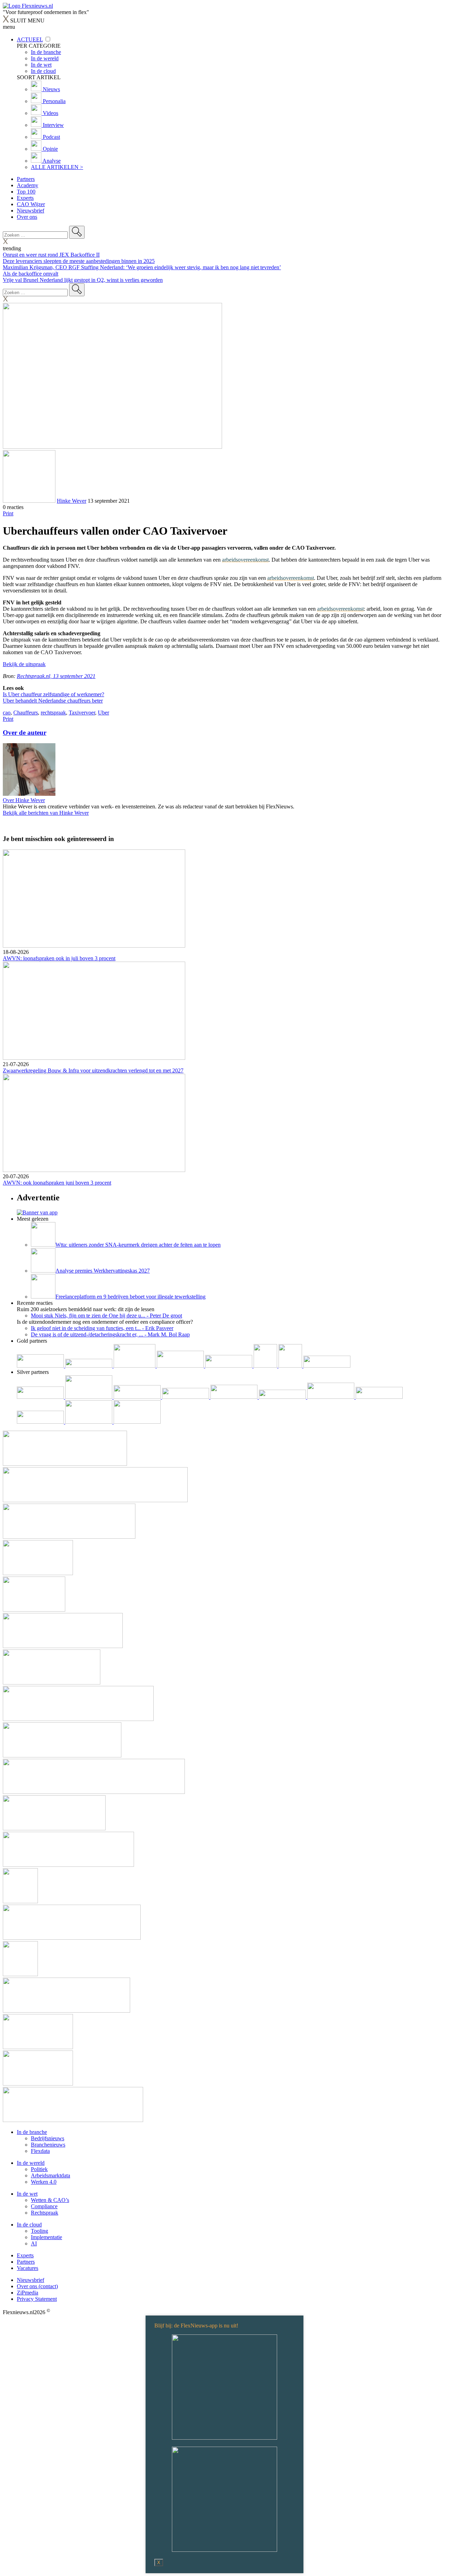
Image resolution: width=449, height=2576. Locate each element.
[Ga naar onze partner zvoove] (327, 1366)
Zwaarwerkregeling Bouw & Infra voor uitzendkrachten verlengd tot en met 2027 (93, 1070)
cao (7, 713)
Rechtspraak (45, 2213)
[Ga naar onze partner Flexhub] (41, 1397)
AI (34, 2243)
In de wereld (31, 2163)
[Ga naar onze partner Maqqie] (235, 1397)
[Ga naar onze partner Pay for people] (89, 1422)
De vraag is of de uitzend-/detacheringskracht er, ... (110, 1334)
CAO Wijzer (31, 204)
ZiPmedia (28, 2293)
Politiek (39, 2169)
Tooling (39, 2231)
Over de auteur (25, 733)
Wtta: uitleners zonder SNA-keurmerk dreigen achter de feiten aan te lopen (138, 1245)
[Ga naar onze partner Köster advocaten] (41, 1422)
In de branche (32, 2132)
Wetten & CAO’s (50, 2200)
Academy (28, 185)
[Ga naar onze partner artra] (283, 1397)
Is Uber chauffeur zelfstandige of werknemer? (53, 694)
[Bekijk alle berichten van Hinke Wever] (29, 501)
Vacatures (28, 2268)
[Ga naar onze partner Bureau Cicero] (266, 1366)
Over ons (27, 217)
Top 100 (26, 192)
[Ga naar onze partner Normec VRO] (186, 1397)
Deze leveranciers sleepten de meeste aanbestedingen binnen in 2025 (79, 261)
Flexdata (40, 2151)
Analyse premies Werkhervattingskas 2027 (103, 1271)
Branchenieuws (48, 2145)
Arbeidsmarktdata (51, 2175)
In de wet (27, 2194)
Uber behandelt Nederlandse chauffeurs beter (53, 701)
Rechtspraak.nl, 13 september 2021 (56, 676)
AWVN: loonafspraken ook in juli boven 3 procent (59, 958)
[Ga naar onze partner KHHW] (291, 1366)
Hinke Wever (72, 501)
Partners (26, 179)
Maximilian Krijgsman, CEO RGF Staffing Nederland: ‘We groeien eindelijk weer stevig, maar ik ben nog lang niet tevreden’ (142, 267)
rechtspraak (53, 713)
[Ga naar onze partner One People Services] (181, 1366)
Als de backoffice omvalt (31, 274)
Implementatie (46, 2237)
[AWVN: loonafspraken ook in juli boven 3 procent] (224, 899)
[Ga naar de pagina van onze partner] (65, 1464)
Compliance (44, 2206)
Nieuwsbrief (31, 211)
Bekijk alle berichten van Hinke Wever (46, 813)
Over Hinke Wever (24, 800)
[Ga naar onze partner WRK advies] (137, 1422)
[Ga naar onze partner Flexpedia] (229, 1366)
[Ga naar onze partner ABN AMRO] (379, 1397)
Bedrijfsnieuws (48, 2138)
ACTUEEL (30, 39)
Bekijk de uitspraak (24, 664)
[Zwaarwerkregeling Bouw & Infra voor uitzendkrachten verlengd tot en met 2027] (224, 1011)
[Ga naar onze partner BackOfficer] (135, 1366)
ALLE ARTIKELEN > (57, 167)
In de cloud (29, 2225)
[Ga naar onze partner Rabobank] (331, 1397)
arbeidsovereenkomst (245, 560)
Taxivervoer (82, 713)
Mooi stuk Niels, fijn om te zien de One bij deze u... (106, 1316)
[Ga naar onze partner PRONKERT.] (138, 1397)
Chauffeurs (26, 713)
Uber (103, 713)
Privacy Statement (37, 2299)
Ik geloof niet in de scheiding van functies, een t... (102, 1328)
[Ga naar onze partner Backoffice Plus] (41, 1366)
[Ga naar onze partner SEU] (89, 1397)
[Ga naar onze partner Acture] (89, 1366)
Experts (25, 198)
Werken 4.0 (44, 2182)
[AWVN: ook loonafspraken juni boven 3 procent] (224, 1124)
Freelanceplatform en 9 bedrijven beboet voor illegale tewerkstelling (130, 1297)
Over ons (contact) (37, 2286)
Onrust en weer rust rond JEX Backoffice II (51, 255)
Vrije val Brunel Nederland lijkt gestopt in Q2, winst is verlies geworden (83, 280)
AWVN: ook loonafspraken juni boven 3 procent (57, 1183)
